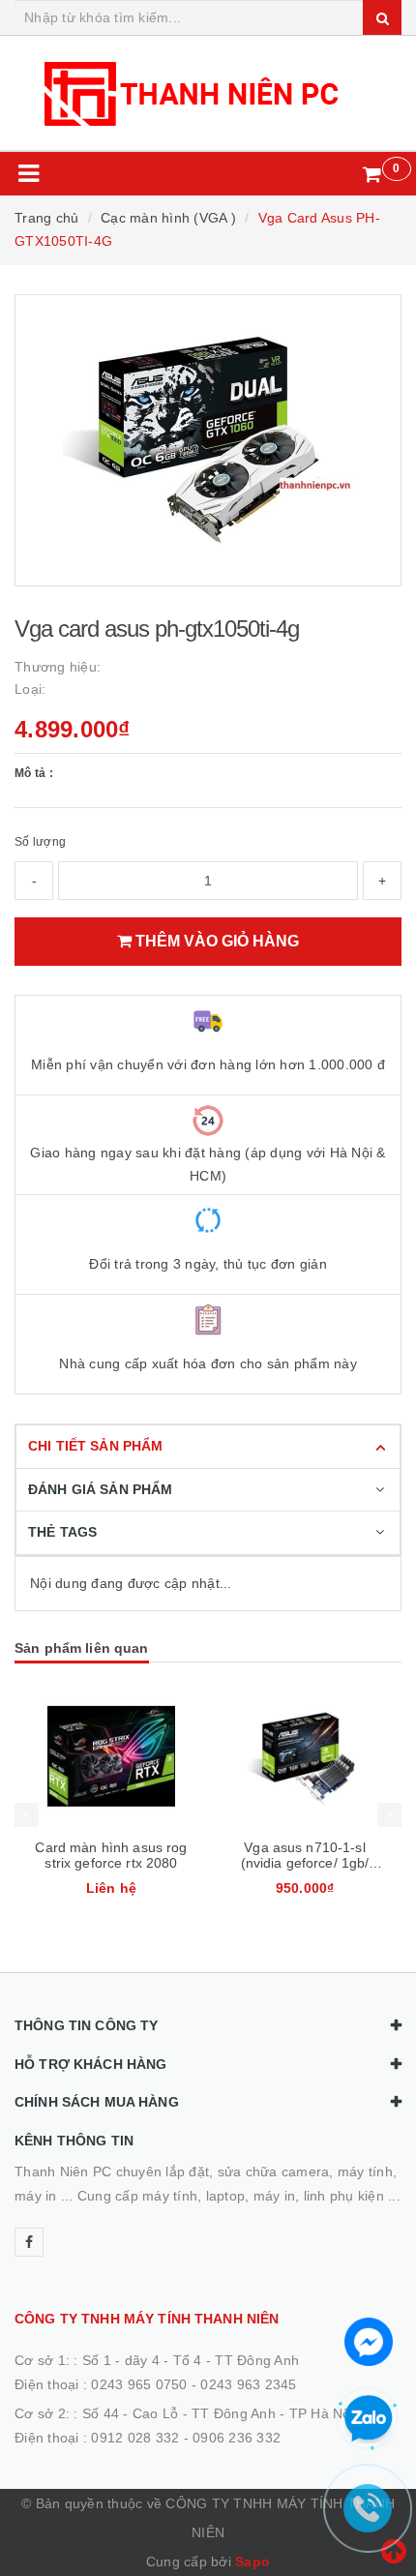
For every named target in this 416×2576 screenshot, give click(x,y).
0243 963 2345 (248, 2384)
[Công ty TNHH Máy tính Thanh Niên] (208, 93)
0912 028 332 (135, 2438)
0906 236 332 (237, 2438)
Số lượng (40, 842)
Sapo (253, 2561)
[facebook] (29, 2242)
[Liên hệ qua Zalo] (369, 2419)
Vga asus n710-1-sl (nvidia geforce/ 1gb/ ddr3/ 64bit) (112, 1863)
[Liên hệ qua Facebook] (369, 2340)
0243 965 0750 (139, 2384)
